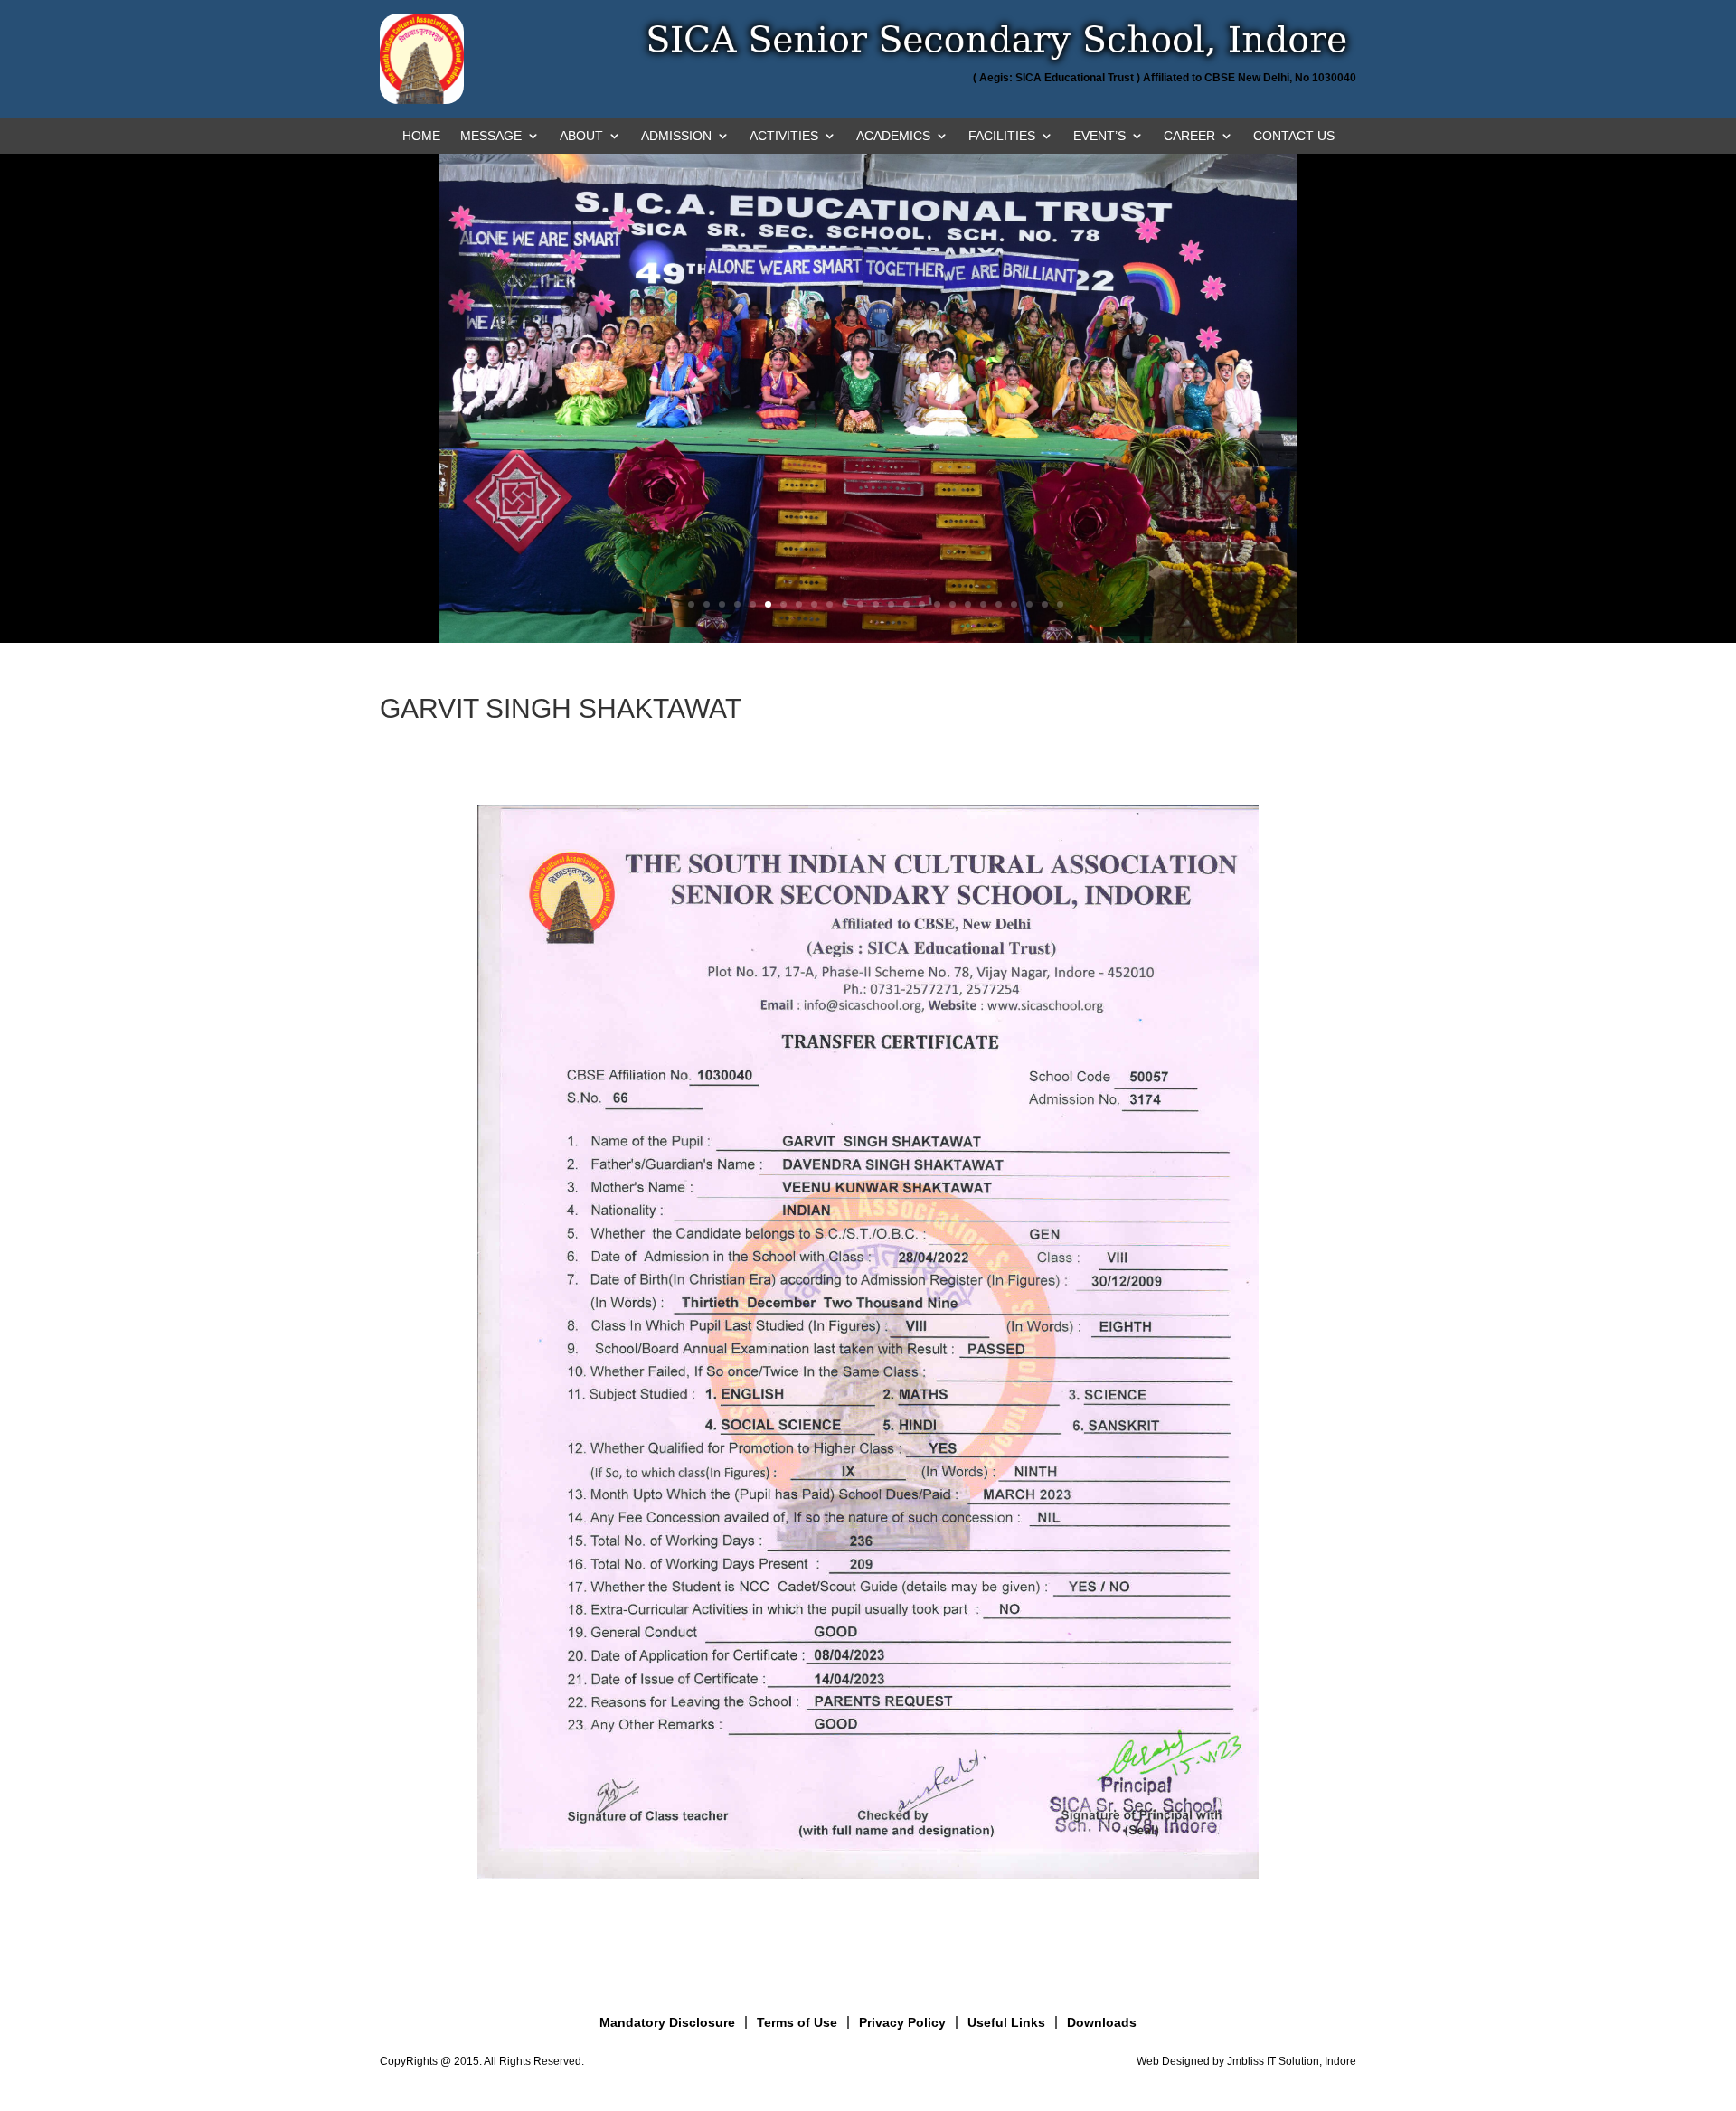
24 (1029, 604)
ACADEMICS (893, 136)
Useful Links (1006, 2022)
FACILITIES (1002, 136)
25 (1045, 604)
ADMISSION (676, 136)
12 (845, 604)
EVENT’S (1099, 136)
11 (830, 604)
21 (983, 604)
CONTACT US (1294, 136)
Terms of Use (797, 2022)
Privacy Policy (902, 2022)
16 (906, 604)
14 (876, 604)
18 (937, 604)
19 (953, 604)
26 (1060, 604)
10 (814, 604)
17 (922, 604)
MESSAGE (491, 136)
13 (860, 604)
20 (968, 604)
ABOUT (581, 136)
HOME (421, 136)
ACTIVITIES (784, 136)
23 (1014, 604)
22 (999, 604)
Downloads (1102, 2022)
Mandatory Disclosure (667, 2022)
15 (891, 604)
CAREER (1189, 136)
